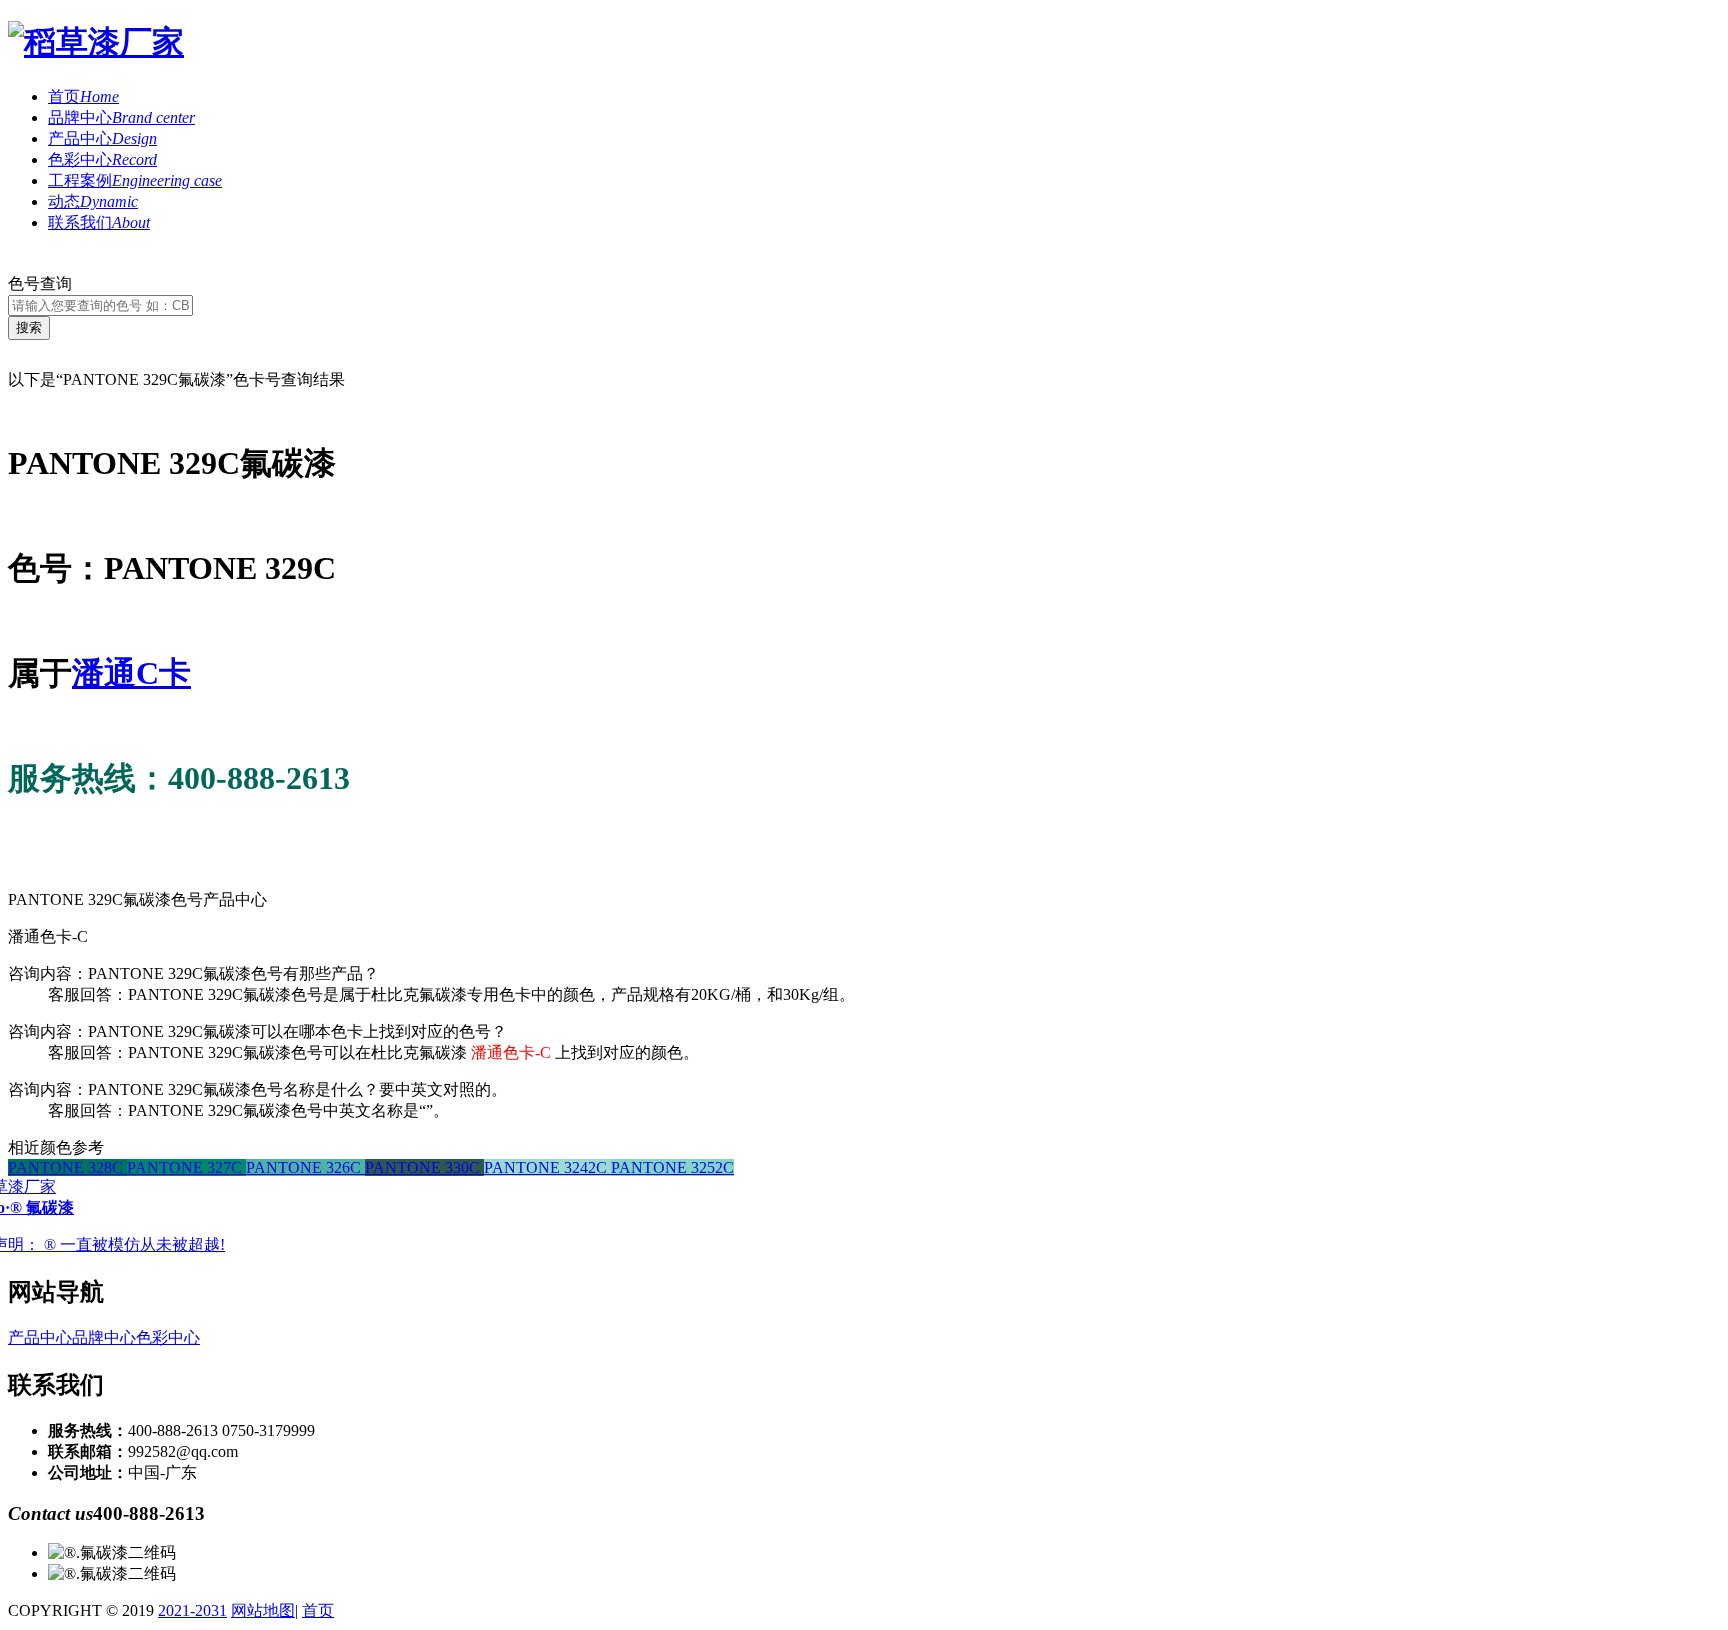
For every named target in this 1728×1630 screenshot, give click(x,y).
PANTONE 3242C (547, 1167)
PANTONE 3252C (672, 1167)
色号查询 (40, 283)
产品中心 (102, 138)
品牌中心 (121, 117)
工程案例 (135, 180)
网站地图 (263, 1610)
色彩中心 (102, 159)
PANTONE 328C (67, 1167)
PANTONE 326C (305, 1167)
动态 (93, 201)
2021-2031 (192, 1610)
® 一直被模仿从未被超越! (134, 1244)
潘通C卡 (131, 673)
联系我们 (99, 222)
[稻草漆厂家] (96, 42)
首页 (83, 96)
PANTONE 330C (424, 1167)
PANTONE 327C (186, 1167)
